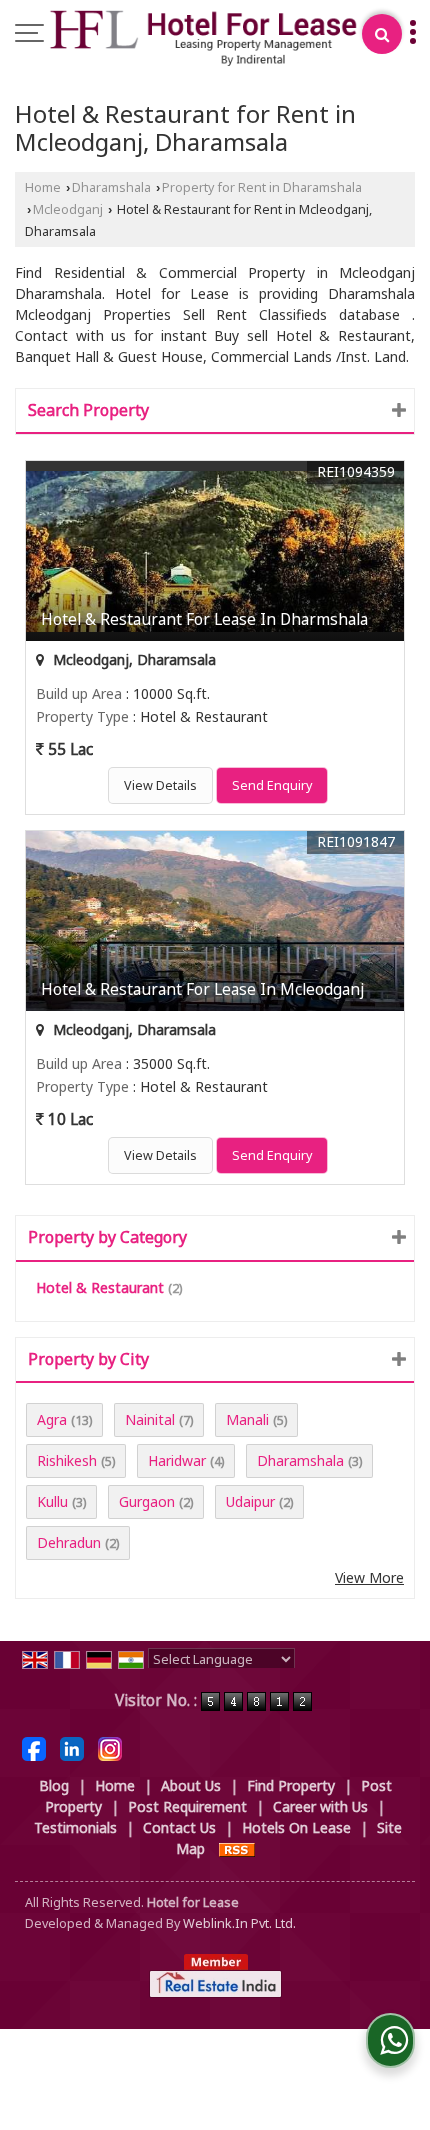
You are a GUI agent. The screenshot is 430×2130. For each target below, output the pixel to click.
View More (369, 1577)
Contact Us (179, 1827)
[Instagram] (110, 1747)
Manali (247, 1419)
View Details (160, 785)
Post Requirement (187, 1806)
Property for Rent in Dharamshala (262, 187)
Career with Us (320, 1806)
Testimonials (75, 1827)
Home (43, 187)
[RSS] (237, 1848)
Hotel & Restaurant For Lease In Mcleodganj (202, 989)
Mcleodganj (68, 209)
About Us (191, 1785)
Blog (54, 1785)
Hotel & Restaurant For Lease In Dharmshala (204, 619)
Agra (52, 1419)
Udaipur (250, 1501)
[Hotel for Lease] (203, 39)
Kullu (52, 1501)
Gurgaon (147, 1501)
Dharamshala (111, 187)
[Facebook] (34, 1747)
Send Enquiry (272, 785)
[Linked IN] (72, 1747)
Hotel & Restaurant (100, 1287)
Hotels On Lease (296, 1827)
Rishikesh (67, 1460)
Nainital (150, 1419)
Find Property (291, 1785)
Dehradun (69, 1542)
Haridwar (177, 1460)
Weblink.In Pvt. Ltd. (239, 1923)
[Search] (382, 34)
